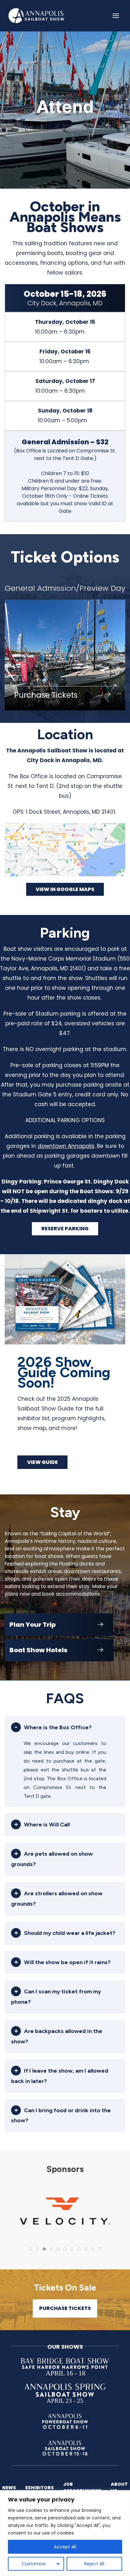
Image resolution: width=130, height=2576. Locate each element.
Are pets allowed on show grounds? (52, 1859)
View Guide (42, 1462)
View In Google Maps (65, 889)
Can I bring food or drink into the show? (61, 2116)
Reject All (94, 2564)
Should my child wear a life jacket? (70, 1933)
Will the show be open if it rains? (67, 1962)
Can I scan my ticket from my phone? (56, 1997)
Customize (34, 2564)
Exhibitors (39, 2488)
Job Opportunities (82, 2487)
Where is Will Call (47, 1825)
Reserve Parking (65, 1229)
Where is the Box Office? (58, 1727)
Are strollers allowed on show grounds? (57, 1899)
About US (119, 2487)
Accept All (65, 2547)
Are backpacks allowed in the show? (57, 2036)
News (9, 2488)
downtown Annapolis (66, 1146)
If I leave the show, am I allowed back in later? (60, 2076)
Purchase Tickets (65, 2308)
